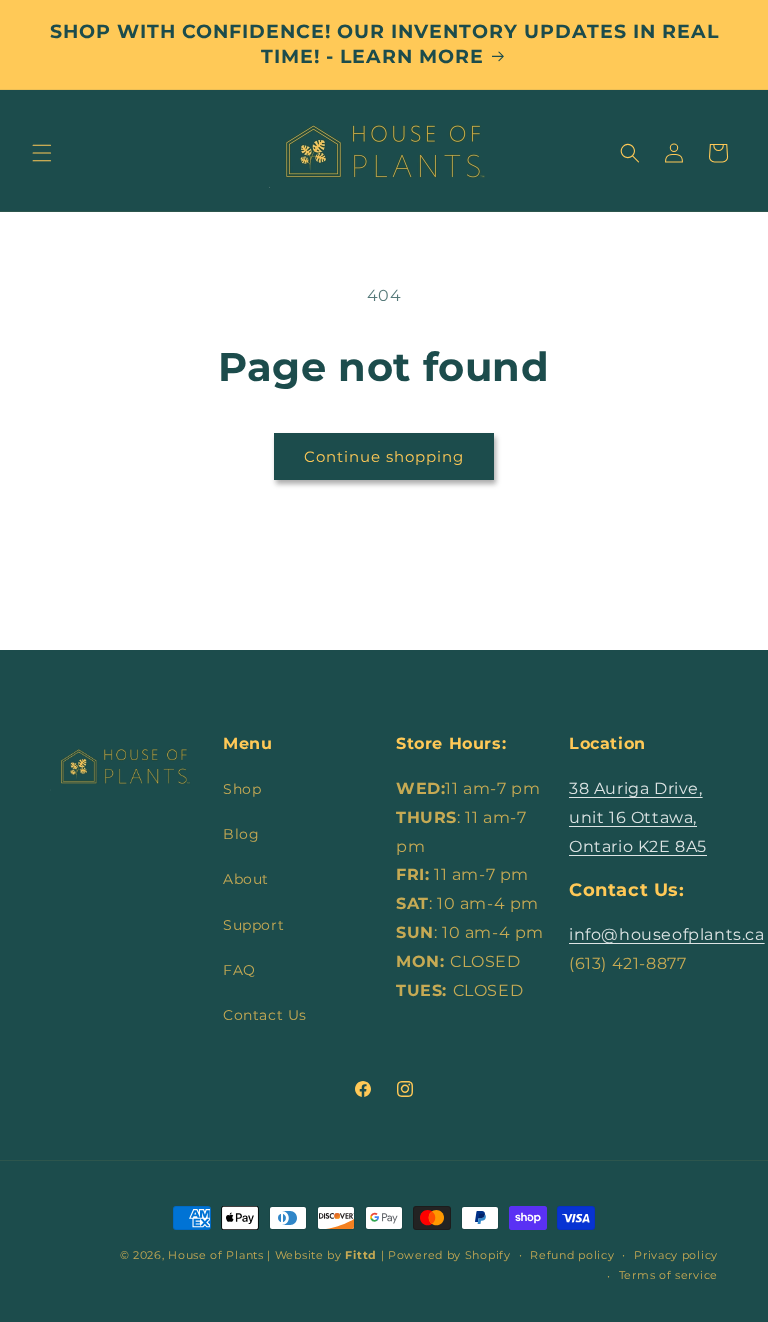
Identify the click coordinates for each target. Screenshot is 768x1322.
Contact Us (265, 1015)
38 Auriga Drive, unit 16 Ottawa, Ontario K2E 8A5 (638, 817)
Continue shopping (384, 456)
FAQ (239, 970)
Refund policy (572, 1255)
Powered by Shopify (449, 1255)
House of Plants (216, 1255)
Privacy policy (676, 1255)
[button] (42, 153)
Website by (326, 1255)
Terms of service (668, 1275)
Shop (242, 789)
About (246, 879)
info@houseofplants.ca (667, 934)
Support (253, 925)
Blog (241, 834)
